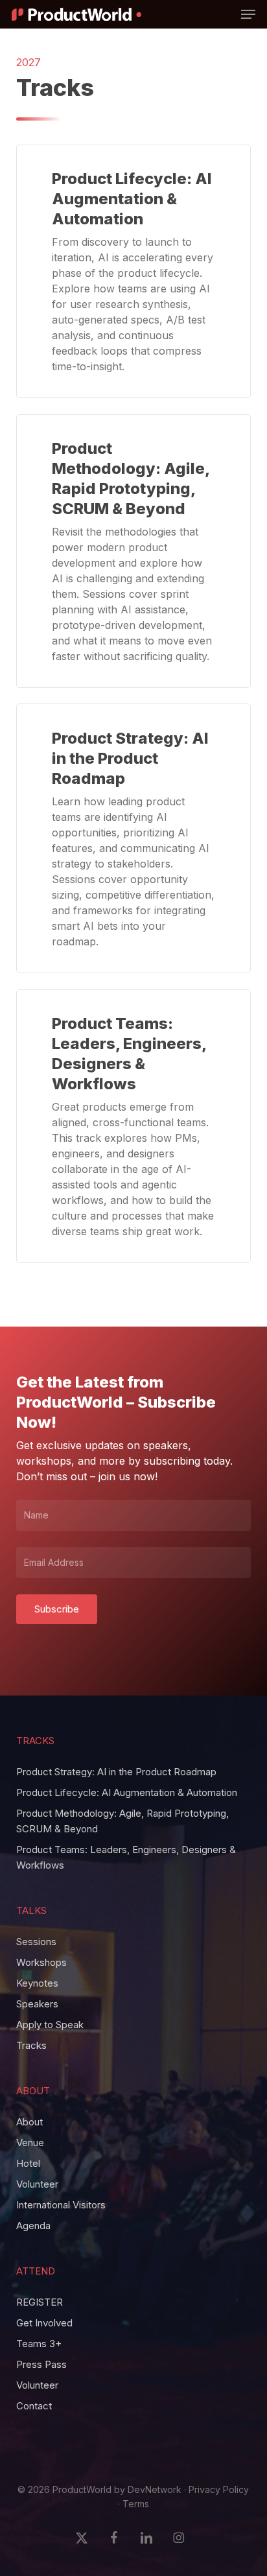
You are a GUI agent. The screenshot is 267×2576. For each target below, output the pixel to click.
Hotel (28, 2163)
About (29, 2122)
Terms (136, 2504)
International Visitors (61, 2205)
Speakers (37, 2004)
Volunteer (37, 2184)
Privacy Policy (219, 2489)
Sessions (36, 1942)
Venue (30, 2143)
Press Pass (41, 2364)
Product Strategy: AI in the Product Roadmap (116, 1772)
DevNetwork (155, 2489)
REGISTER (40, 2302)
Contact (34, 2406)
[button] (248, 14)
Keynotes (37, 1983)
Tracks (31, 2045)
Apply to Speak (50, 2025)
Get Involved (44, 2323)
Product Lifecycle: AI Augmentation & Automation (127, 1792)
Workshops (41, 1962)
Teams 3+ (39, 2344)
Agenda (33, 2226)
